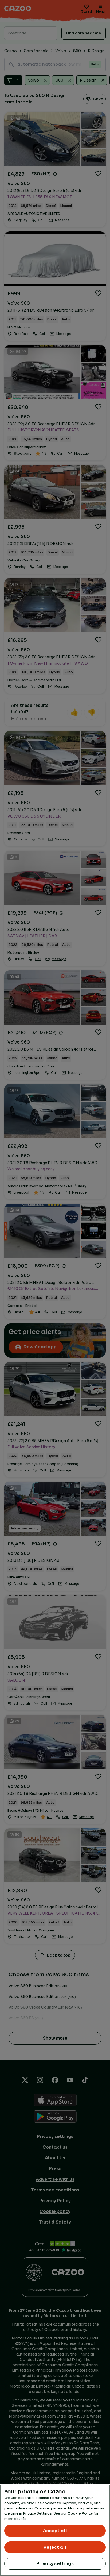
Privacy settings (55, 2564)
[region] (55, 2530)
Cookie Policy (80, 2513)
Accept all (55, 2531)
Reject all (55, 2547)
